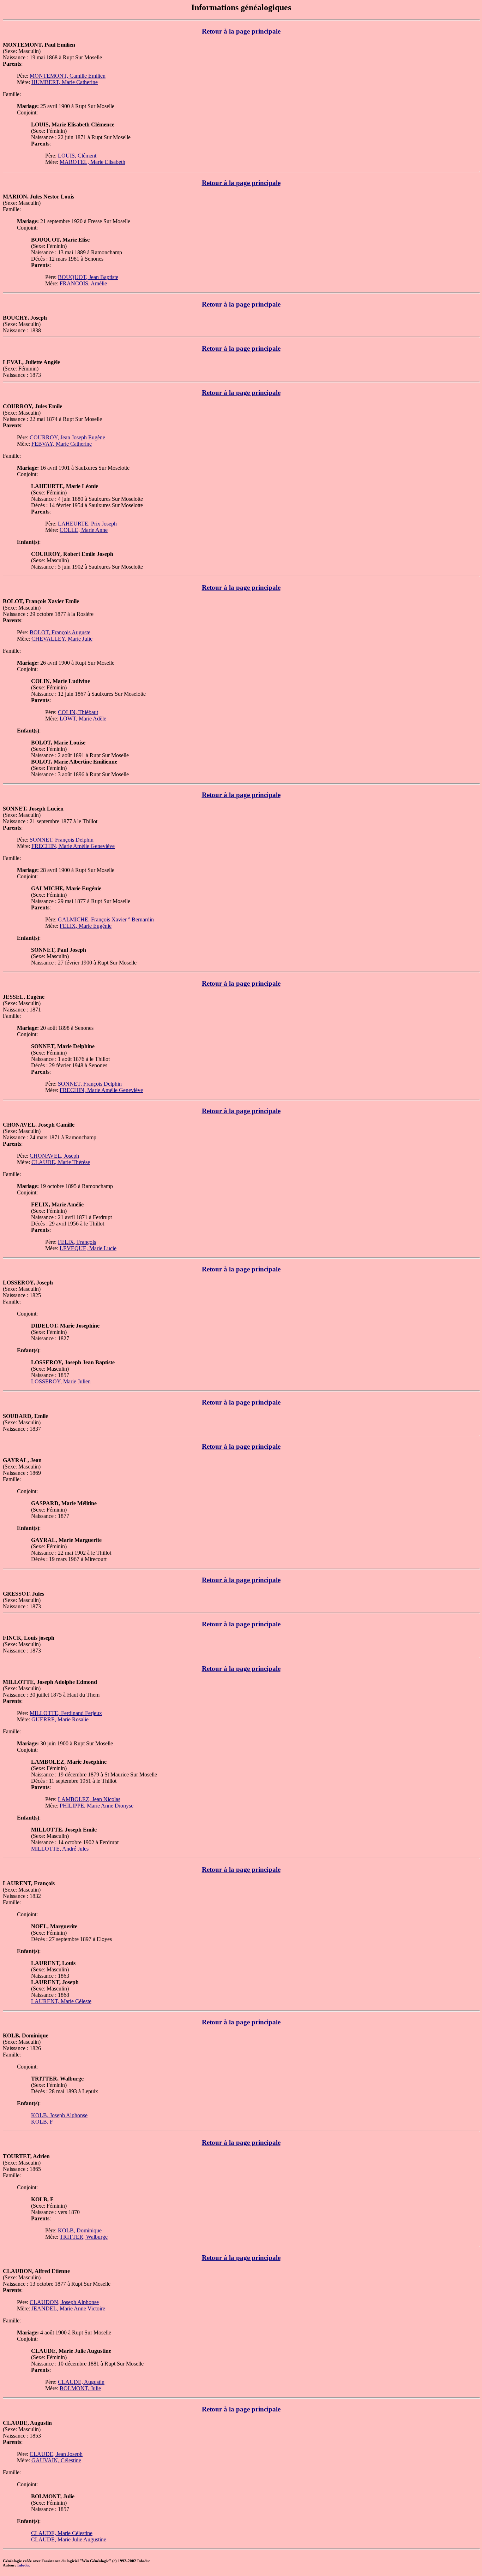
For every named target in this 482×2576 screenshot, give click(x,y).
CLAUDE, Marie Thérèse (61, 1162)
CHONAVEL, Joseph (54, 1156)
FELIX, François (77, 1242)
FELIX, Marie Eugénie (86, 926)
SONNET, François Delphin (62, 840)
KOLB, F (42, 2122)
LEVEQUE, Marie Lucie (88, 1248)
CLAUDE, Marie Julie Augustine (69, 2539)
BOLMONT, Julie (80, 2388)
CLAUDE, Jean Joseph (56, 2454)
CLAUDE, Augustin (81, 2382)
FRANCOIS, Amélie (83, 283)
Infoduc (24, 2565)
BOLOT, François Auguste (60, 632)
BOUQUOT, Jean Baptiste (88, 277)
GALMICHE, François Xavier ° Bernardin (106, 919)
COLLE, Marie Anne (84, 530)
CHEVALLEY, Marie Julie (62, 639)
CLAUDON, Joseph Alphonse (64, 2302)
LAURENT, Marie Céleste (61, 2001)
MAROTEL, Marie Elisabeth (92, 162)
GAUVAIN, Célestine (56, 2460)
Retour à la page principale (241, 31)
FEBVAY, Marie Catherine (62, 444)
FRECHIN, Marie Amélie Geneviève (73, 846)
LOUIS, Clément (77, 156)
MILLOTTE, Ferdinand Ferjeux (66, 1713)
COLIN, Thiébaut (78, 712)
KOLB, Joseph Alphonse (59, 2115)
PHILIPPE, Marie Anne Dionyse (97, 1806)
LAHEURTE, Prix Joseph (87, 524)
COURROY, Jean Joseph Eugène (67, 437)
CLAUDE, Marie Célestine (62, 2533)
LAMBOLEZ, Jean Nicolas (89, 1799)
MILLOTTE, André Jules (60, 1849)
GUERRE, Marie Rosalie (60, 1719)
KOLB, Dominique (80, 2230)
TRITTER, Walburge (84, 2237)
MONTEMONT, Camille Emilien (68, 76)
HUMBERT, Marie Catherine (65, 82)
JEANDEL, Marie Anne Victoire (68, 2308)
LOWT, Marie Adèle (83, 719)
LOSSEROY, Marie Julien (61, 1381)
